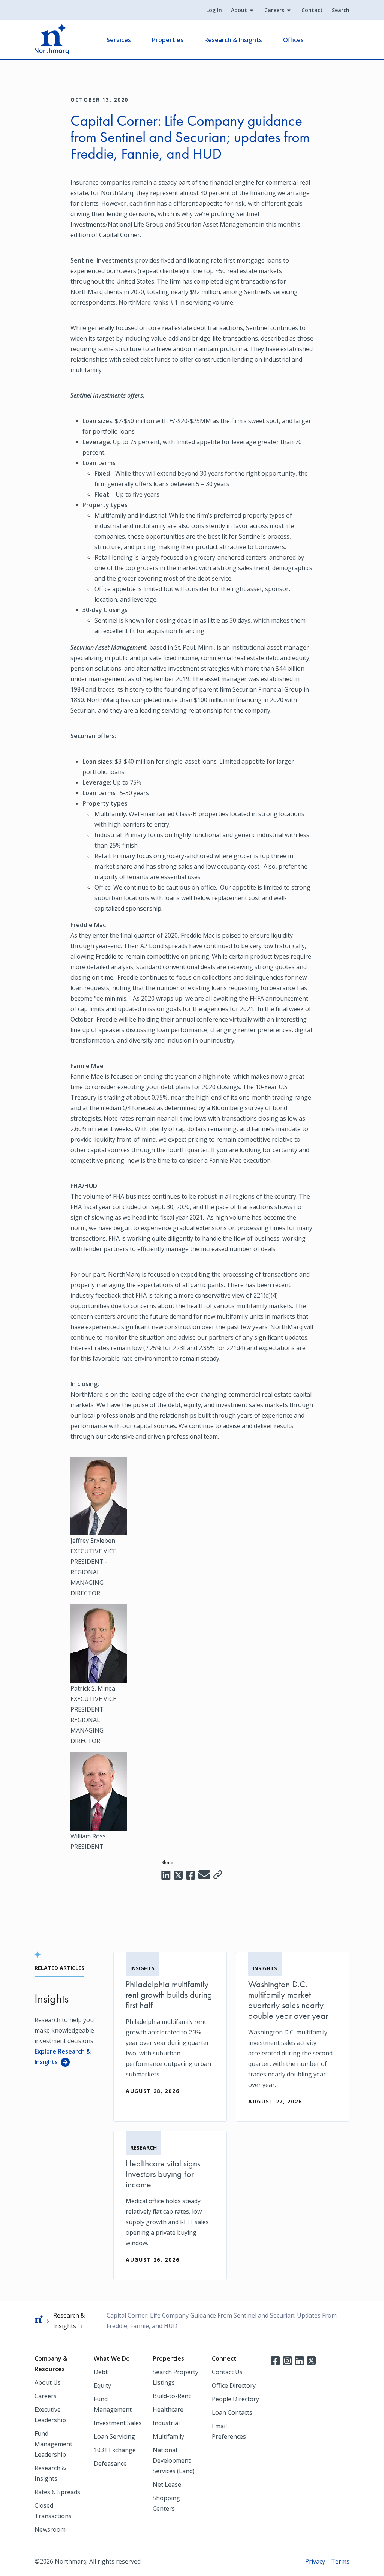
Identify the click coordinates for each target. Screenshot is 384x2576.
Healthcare (168, 2409)
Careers (274, 10)
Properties (168, 40)
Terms (340, 2561)
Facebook (275, 2360)
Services (119, 40)
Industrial (166, 2423)
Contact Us (227, 2372)
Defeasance (110, 2463)
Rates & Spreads (57, 2492)
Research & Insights (233, 40)
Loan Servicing (114, 2436)
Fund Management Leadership (53, 2444)
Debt (101, 2372)
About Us (48, 2382)
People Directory (235, 2399)
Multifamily (168, 2436)
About (239, 10)
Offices (293, 40)
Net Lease (167, 2484)
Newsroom (50, 2529)
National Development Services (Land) (174, 2460)
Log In (214, 10)
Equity (102, 2385)
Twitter (311, 2360)
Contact (312, 10)
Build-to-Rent (172, 2396)
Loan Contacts (232, 2412)
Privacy (315, 2561)
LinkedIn (299, 2360)
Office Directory (234, 2385)
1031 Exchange (115, 2450)
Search (341, 10)
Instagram (287, 2360)
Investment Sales (118, 2423)
